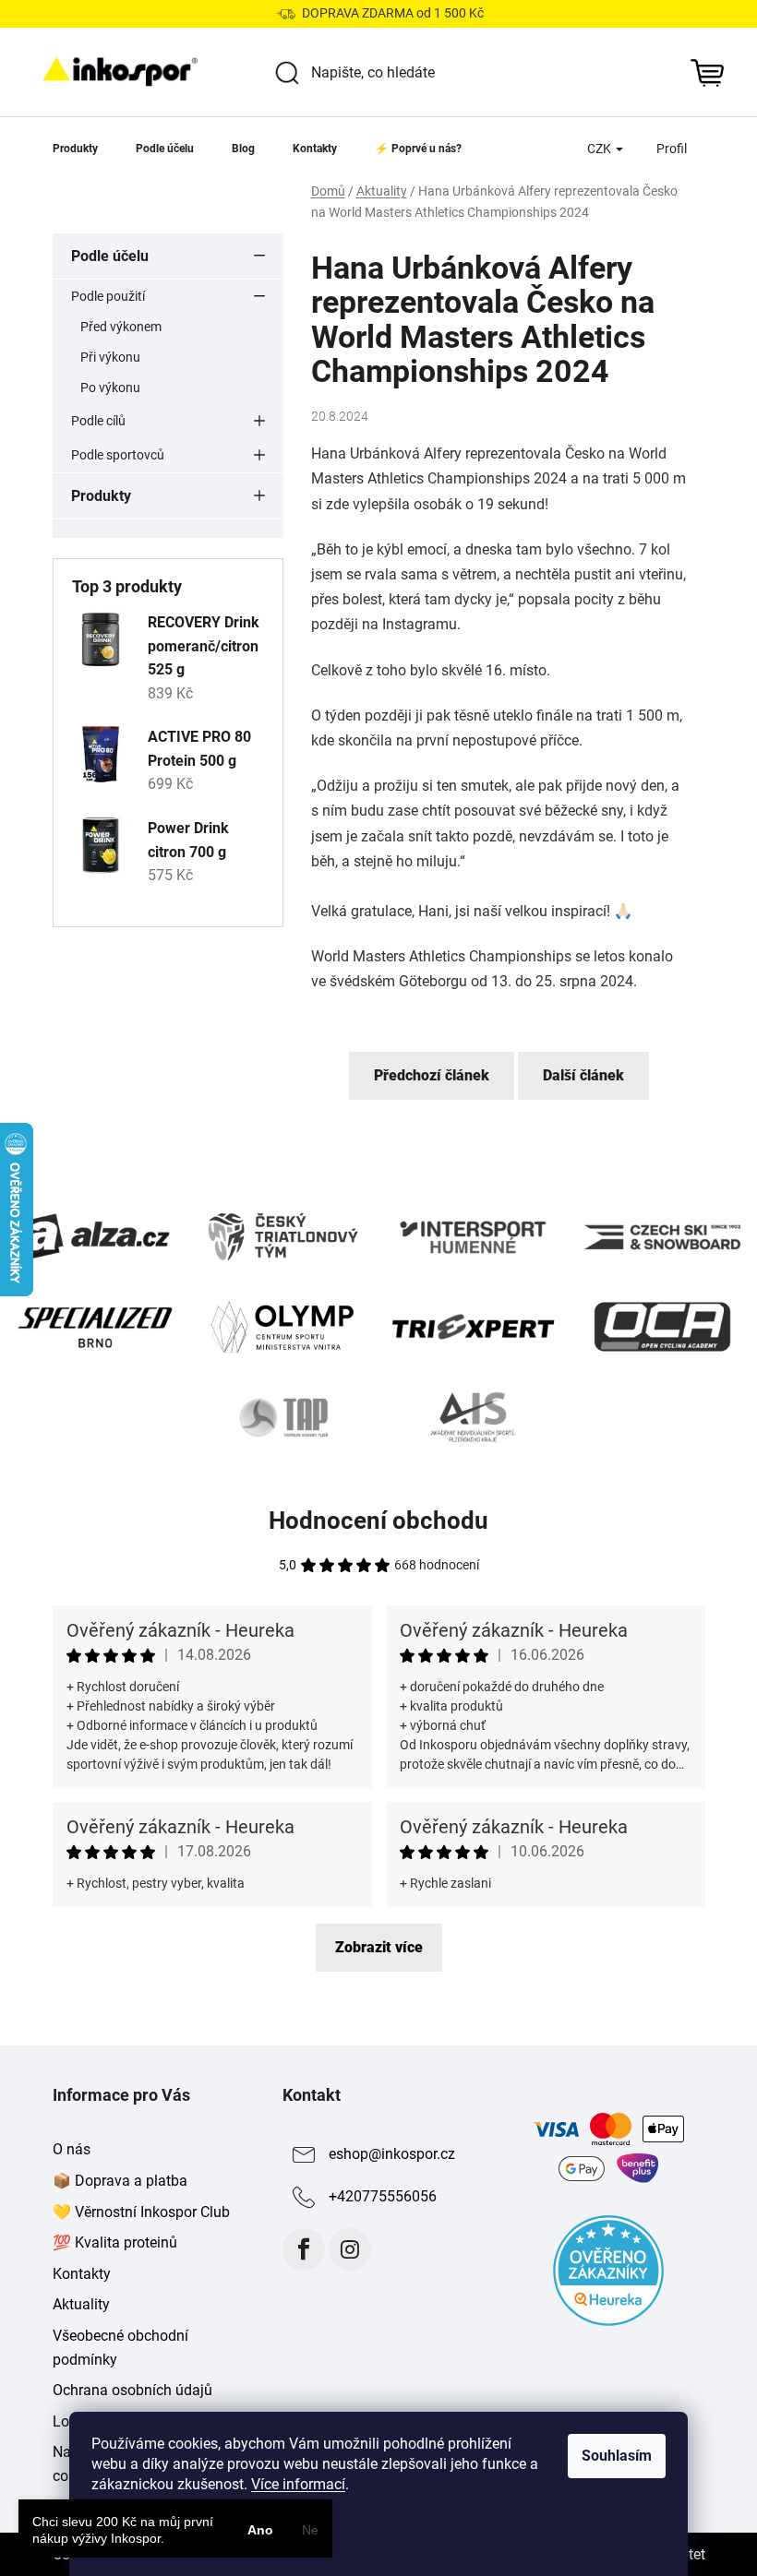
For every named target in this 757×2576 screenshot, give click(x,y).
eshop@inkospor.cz (392, 2155)
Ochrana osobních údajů (132, 2390)
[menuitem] (75, 149)
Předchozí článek (432, 1075)
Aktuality (81, 2304)
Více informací (298, 2484)
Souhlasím (617, 2456)
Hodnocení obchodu (378, 1521)
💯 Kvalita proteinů (115, 2242)
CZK (601, 149)
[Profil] (672, 149)
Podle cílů (98, 421)
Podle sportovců (118, 455)
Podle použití (108, 296)
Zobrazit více (379, 1947)
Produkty (101, 496)
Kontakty (82, 2274)
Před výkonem (121, 327)
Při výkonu (110, 357)
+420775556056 (383, 2197)
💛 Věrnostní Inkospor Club (141, 2212)
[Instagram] (350, 2249)
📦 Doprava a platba (120, 2181)
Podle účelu (110, 256)
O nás (72, 2149)
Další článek (583, 1075)
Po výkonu (110, 388)
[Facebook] (304, 2249)
